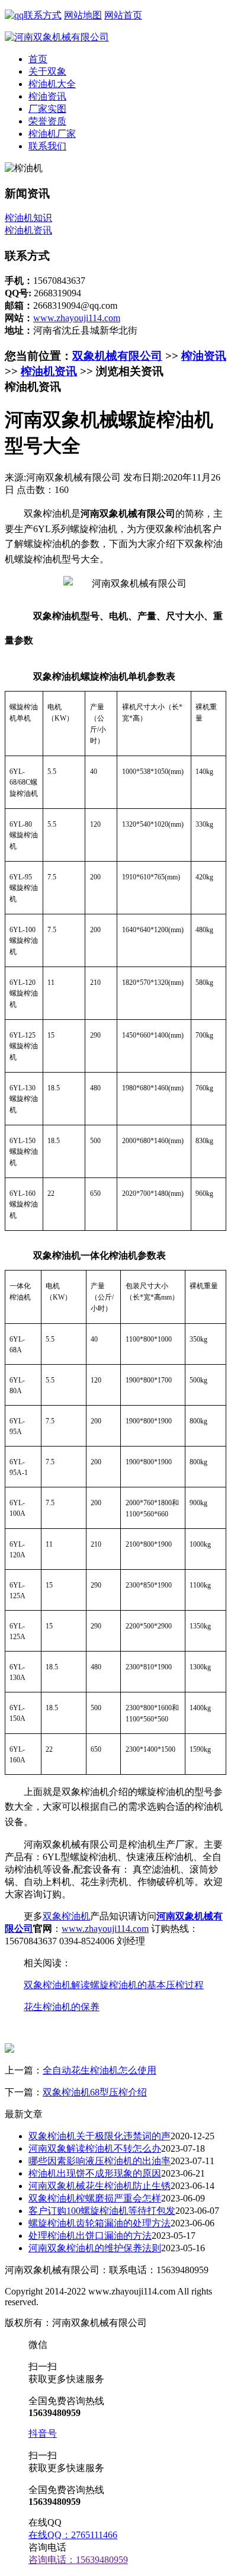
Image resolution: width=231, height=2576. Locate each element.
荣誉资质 (47, 121)
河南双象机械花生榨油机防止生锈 (100, 2186)
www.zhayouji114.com (77, 318)
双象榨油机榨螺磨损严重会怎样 (95, 2198)
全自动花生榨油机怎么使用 (100, 2070)
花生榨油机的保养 (62, 2007)
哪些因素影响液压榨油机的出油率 (100, 2161)
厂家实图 (47, 109)
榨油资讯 (47, 96)
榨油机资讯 (28, 230)
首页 (38, 59)
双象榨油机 (66, 1916)
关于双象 (47, 71)
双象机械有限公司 (117, 356)
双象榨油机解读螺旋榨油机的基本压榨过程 (114, 1985)
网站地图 (83, 15)
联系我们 (47, 146)
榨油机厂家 (52, 134)
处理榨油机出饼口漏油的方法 (90, 2236)
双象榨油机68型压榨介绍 (95, 2092)
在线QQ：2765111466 (73, 2535)
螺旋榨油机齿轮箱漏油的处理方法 (100, 2223)
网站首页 (123, 15)
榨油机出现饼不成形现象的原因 (95, 2173)
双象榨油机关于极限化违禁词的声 (100, 2136)
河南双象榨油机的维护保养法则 (95, 2248)
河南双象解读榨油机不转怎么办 (95, 2148)
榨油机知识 (28, 218)
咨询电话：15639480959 (78, 2560)
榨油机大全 (52, 84)
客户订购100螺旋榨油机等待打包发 (102, 2211)
